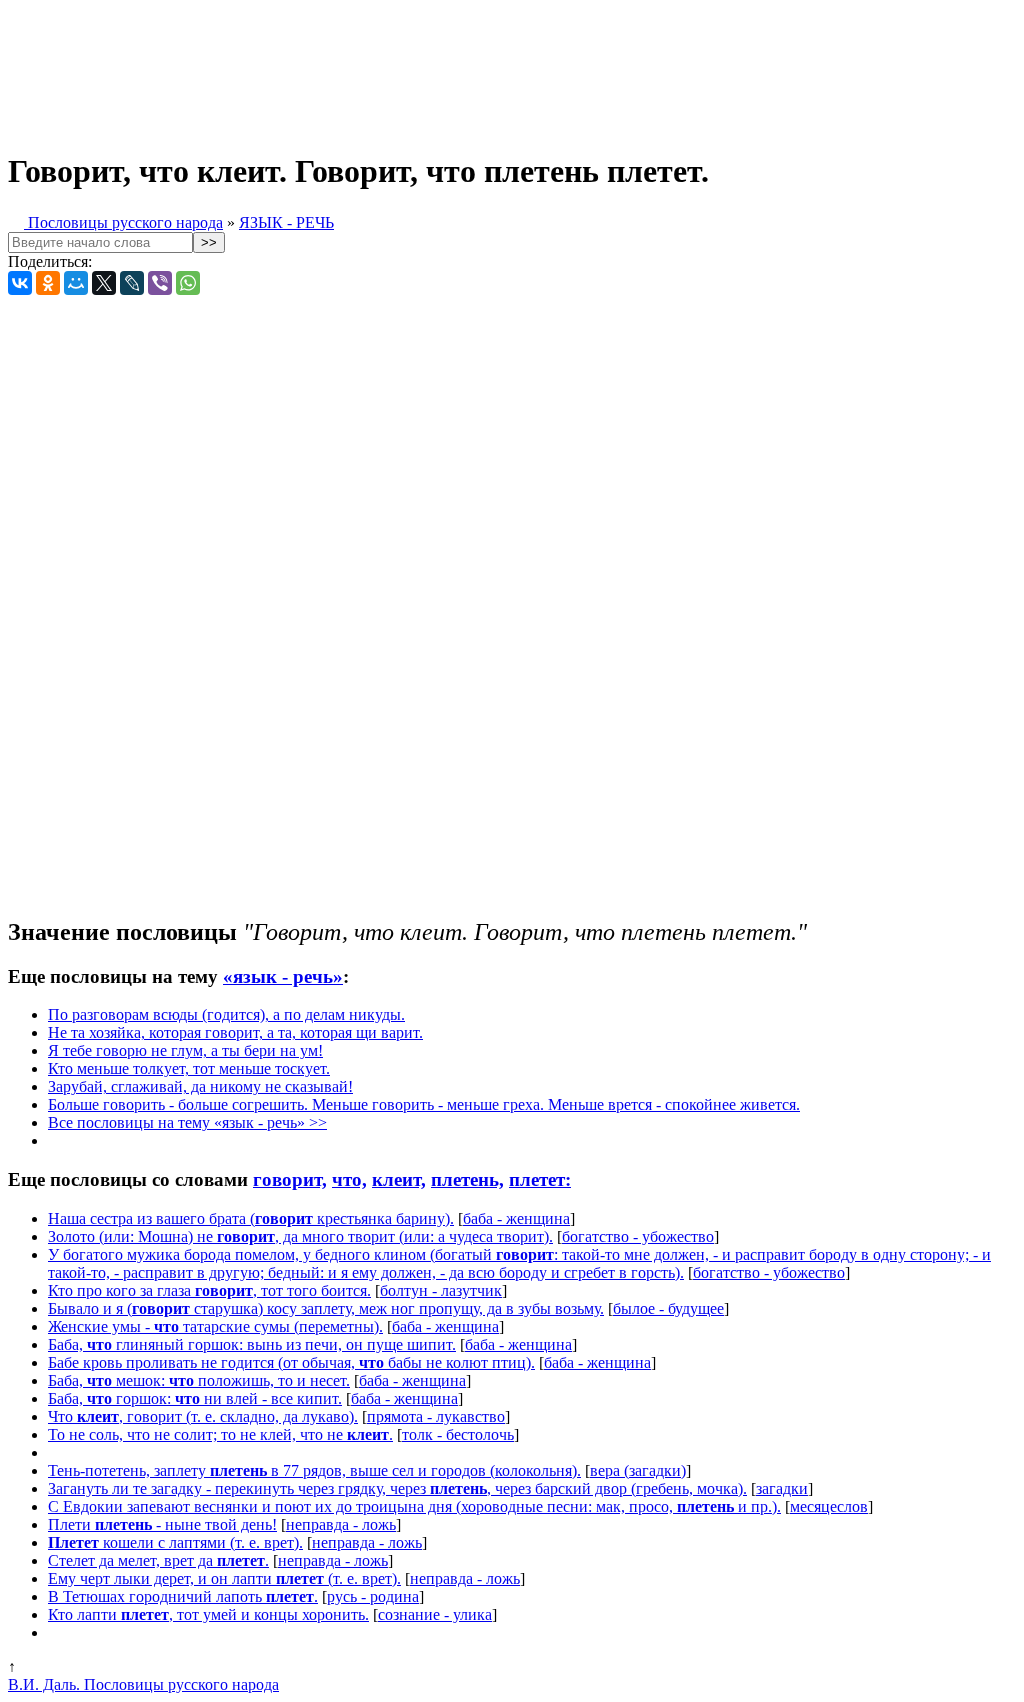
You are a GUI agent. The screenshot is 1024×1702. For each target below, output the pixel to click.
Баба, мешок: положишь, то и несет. (199, 1380)
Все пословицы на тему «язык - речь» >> (187, 1122)
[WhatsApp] (188, 283)
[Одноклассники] (48, 283)
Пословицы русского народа (123, 222)
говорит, (290, 1179)
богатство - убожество (638, 1236)
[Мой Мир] (76, 283)
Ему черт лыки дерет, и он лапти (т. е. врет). (224, 1578)
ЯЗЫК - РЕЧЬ (286, 222)
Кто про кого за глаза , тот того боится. (209, 1290)
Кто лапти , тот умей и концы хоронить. (208, 1614)
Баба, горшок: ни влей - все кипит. (195, 1398)
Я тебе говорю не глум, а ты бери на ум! (185, 1050)
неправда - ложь (341, 1524)
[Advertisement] (498, 68)
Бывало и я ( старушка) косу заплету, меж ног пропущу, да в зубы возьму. (326, 1308)
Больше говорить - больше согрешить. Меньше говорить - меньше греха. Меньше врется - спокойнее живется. (424, 1104)
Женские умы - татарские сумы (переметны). (215, 1326)
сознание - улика (435, 1614)
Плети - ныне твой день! (162, 1524)
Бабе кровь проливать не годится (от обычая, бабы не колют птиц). (291, 1362)
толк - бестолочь (458, 1434)
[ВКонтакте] (20, 283)
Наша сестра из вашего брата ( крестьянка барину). (251, 1218)
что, (349, 1179)
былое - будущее (668, 1308)
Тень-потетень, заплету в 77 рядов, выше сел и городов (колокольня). (314, 1470)
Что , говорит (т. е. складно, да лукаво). (203, 1416)
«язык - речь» (283, 976)
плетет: (540, 1179)
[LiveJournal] (132, 283)
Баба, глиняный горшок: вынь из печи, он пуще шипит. (252, 1344)
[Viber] (160, 283)
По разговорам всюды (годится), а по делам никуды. (226, 1014)
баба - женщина (516, 1218)
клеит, (399, 1179)
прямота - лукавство (436, 1416)
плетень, (467, 1179)
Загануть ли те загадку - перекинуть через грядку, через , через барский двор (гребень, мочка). (397, 1488)
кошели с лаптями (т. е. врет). (175, 1542)
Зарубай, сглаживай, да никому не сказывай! (200, 1086)
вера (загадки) (638, 1470)
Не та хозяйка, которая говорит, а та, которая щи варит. (235, 1032)
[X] (104, 283)
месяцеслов (829, 1506)
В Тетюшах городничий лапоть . (183, 1596)
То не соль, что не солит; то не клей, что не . (220, 1434)
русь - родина (373, 1596)
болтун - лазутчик (441, 1290)
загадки (782, 1488)
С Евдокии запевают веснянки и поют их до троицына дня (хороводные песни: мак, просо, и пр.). (414, 1506)
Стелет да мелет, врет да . (158, 1560)
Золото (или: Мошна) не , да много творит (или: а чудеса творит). (300, 1236)
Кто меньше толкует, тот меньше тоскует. (189, 1068)
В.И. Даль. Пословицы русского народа (143, 1684)
